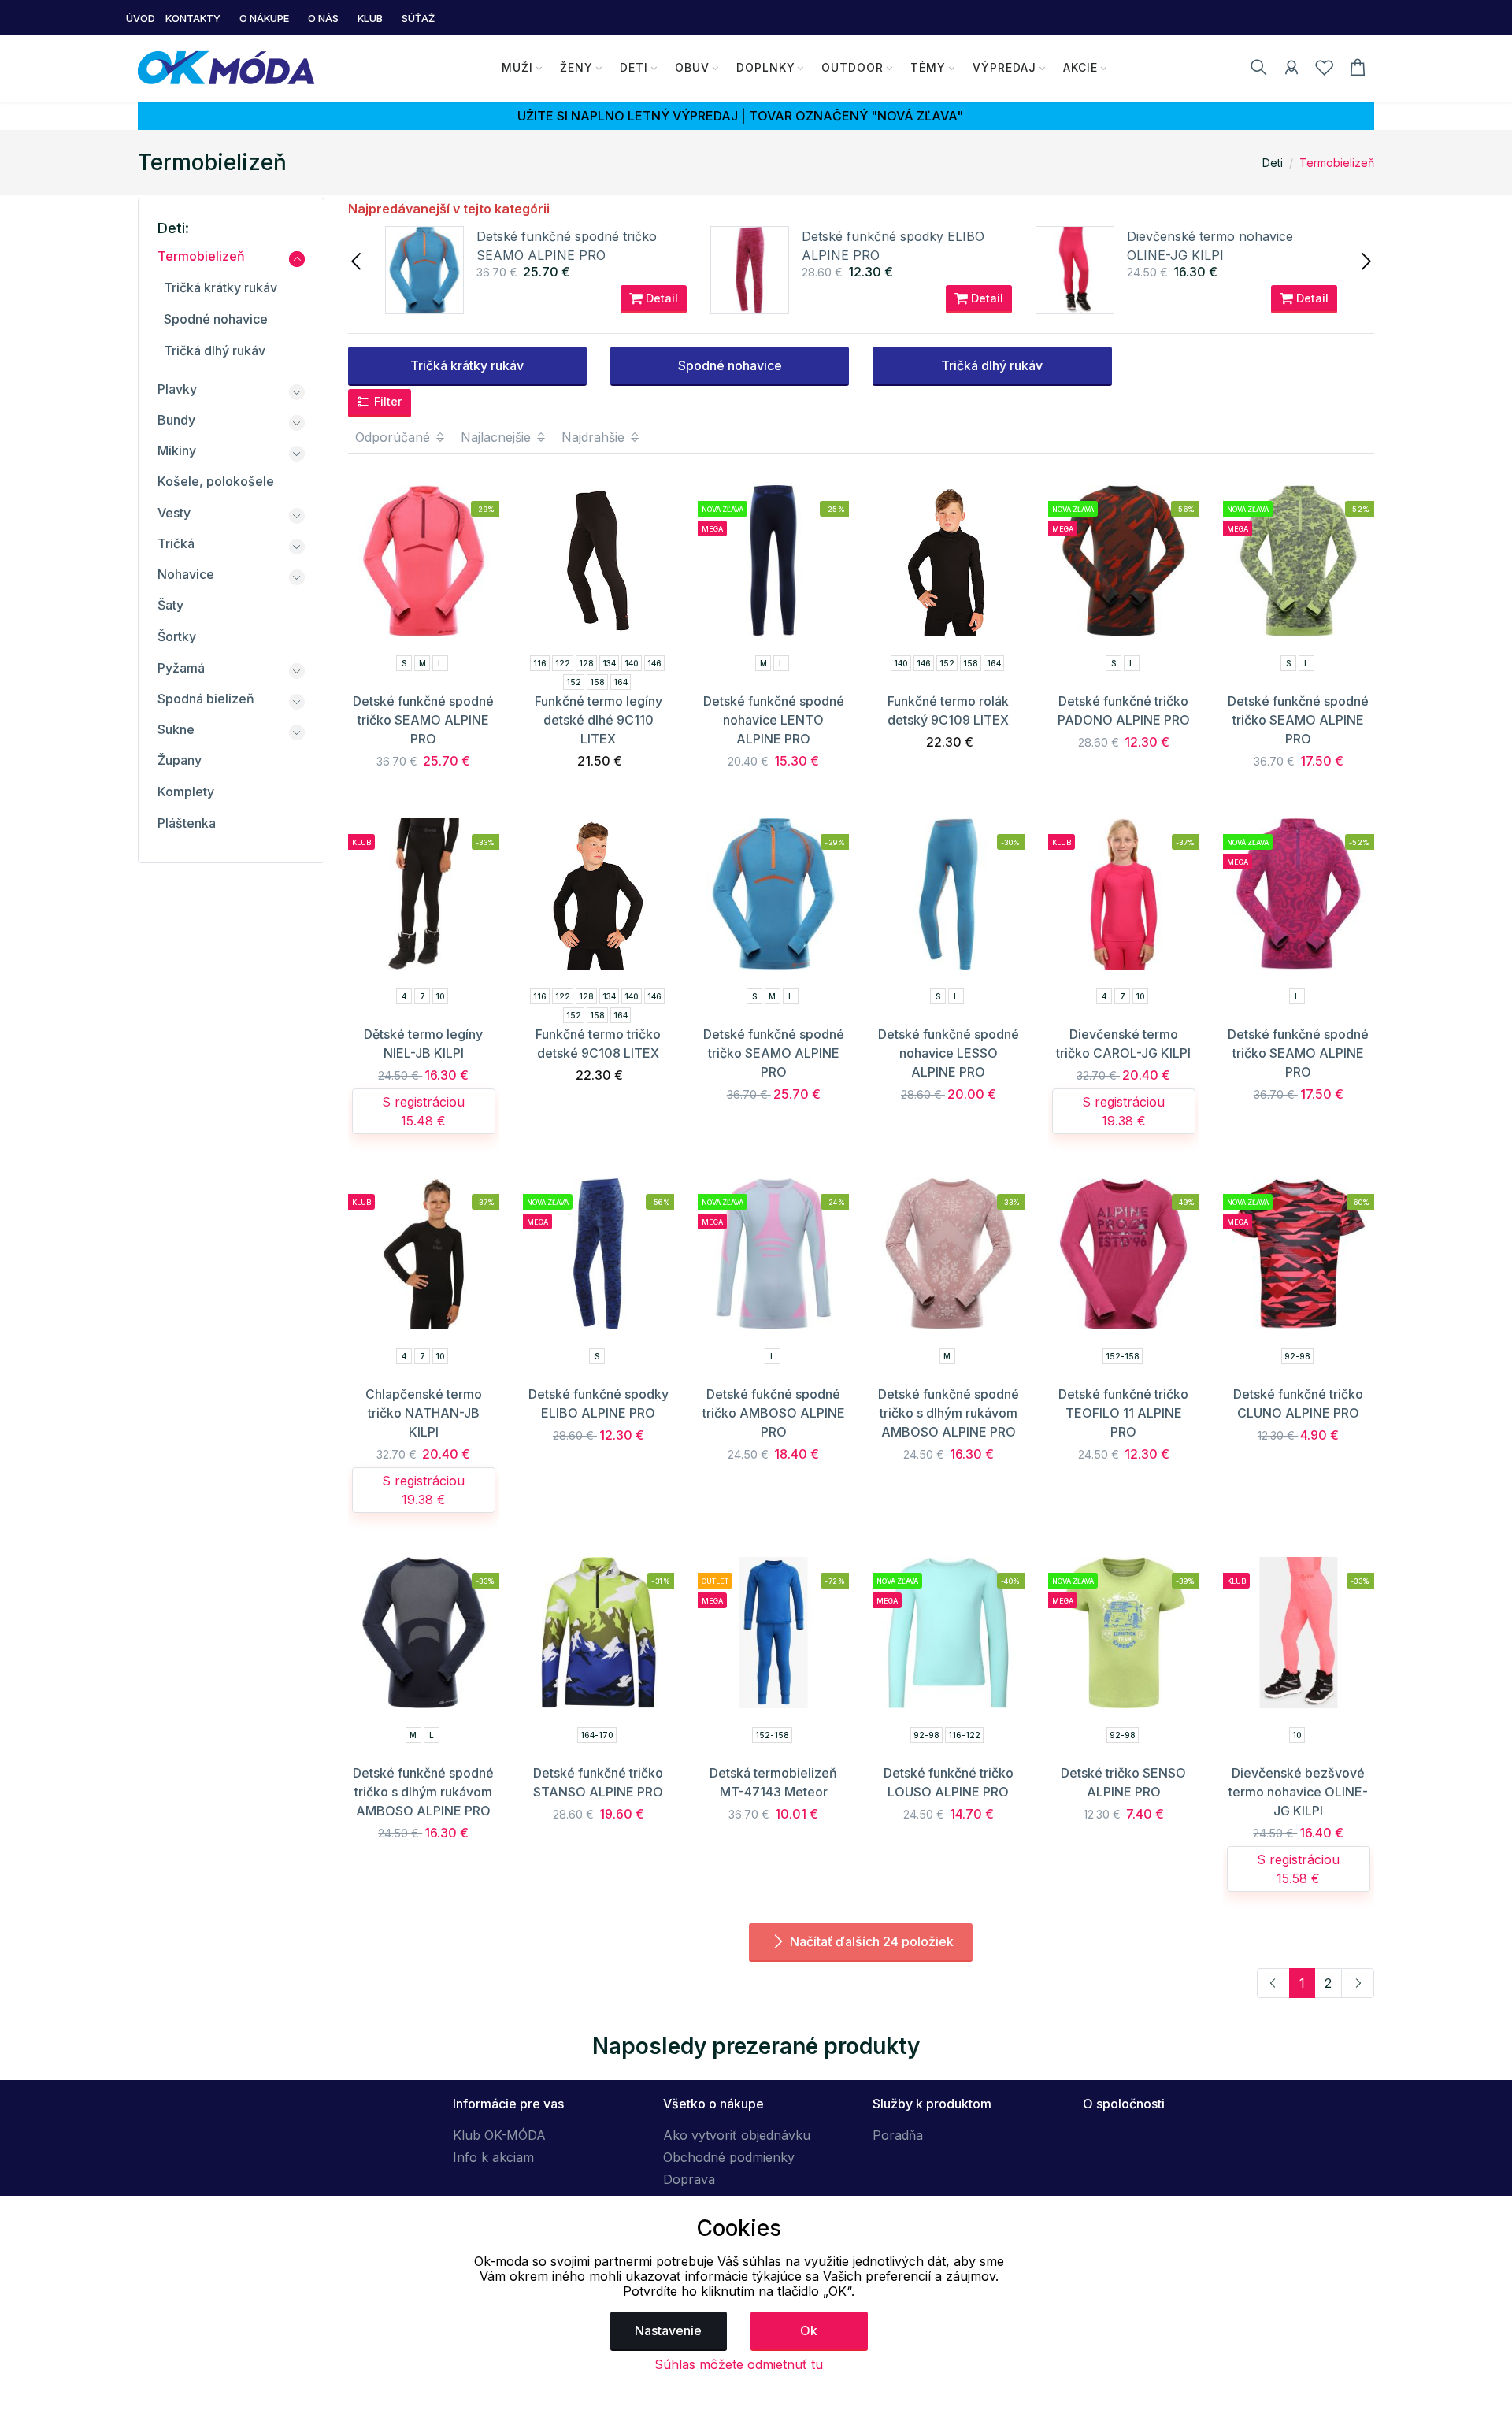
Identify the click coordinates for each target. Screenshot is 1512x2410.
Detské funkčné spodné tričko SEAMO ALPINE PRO (423, 720)
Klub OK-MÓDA (499, 2135)
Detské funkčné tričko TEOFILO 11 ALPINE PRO (1123, 1413)
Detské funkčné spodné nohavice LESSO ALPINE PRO (949, 1053)
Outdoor (852, 67)
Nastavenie (668, 2330)
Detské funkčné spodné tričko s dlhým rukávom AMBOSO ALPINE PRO (949, 1413)
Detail (660, 298)
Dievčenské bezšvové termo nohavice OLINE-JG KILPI (1298, 1792)
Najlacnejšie (498, 437)
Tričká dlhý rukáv (992, 365)
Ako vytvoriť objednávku (737, 2135)
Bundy (176, 420)
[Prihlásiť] (1291, 70)
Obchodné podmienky (729, 2157)
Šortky (177, 636)
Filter (387, 401)
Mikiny (177, 450)
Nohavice (186, 574)
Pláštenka (187, 823)
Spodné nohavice (730, 365)
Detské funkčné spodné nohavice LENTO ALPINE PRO (774, 720)
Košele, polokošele (216, 481)
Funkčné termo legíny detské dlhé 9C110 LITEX (598, 720)
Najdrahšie (595, 437)
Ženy (576, 67)
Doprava (689, 2179)
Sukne (176, 729)
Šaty (170, 605)
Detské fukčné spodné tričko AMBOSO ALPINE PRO (774, 1413)
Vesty (174, 513)
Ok (809, 2330)
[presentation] (358, 260)
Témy (928, 67)
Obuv (692, 67)
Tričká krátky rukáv (467, 365)
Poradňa (898, 2135)
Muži (517, 67)
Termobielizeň (1337, 163)
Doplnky (766, 67)
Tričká (176, 543)
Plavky (177, 389)
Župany (180, 760)
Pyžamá (181, 668)
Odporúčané (395, 437)
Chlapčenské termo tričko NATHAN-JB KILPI (424, 1413)
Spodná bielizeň (206, 699)
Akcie (1080, 67)
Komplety (186, 792)
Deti (634, 67)
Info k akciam (493, 2157)
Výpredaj (1004, 67)
